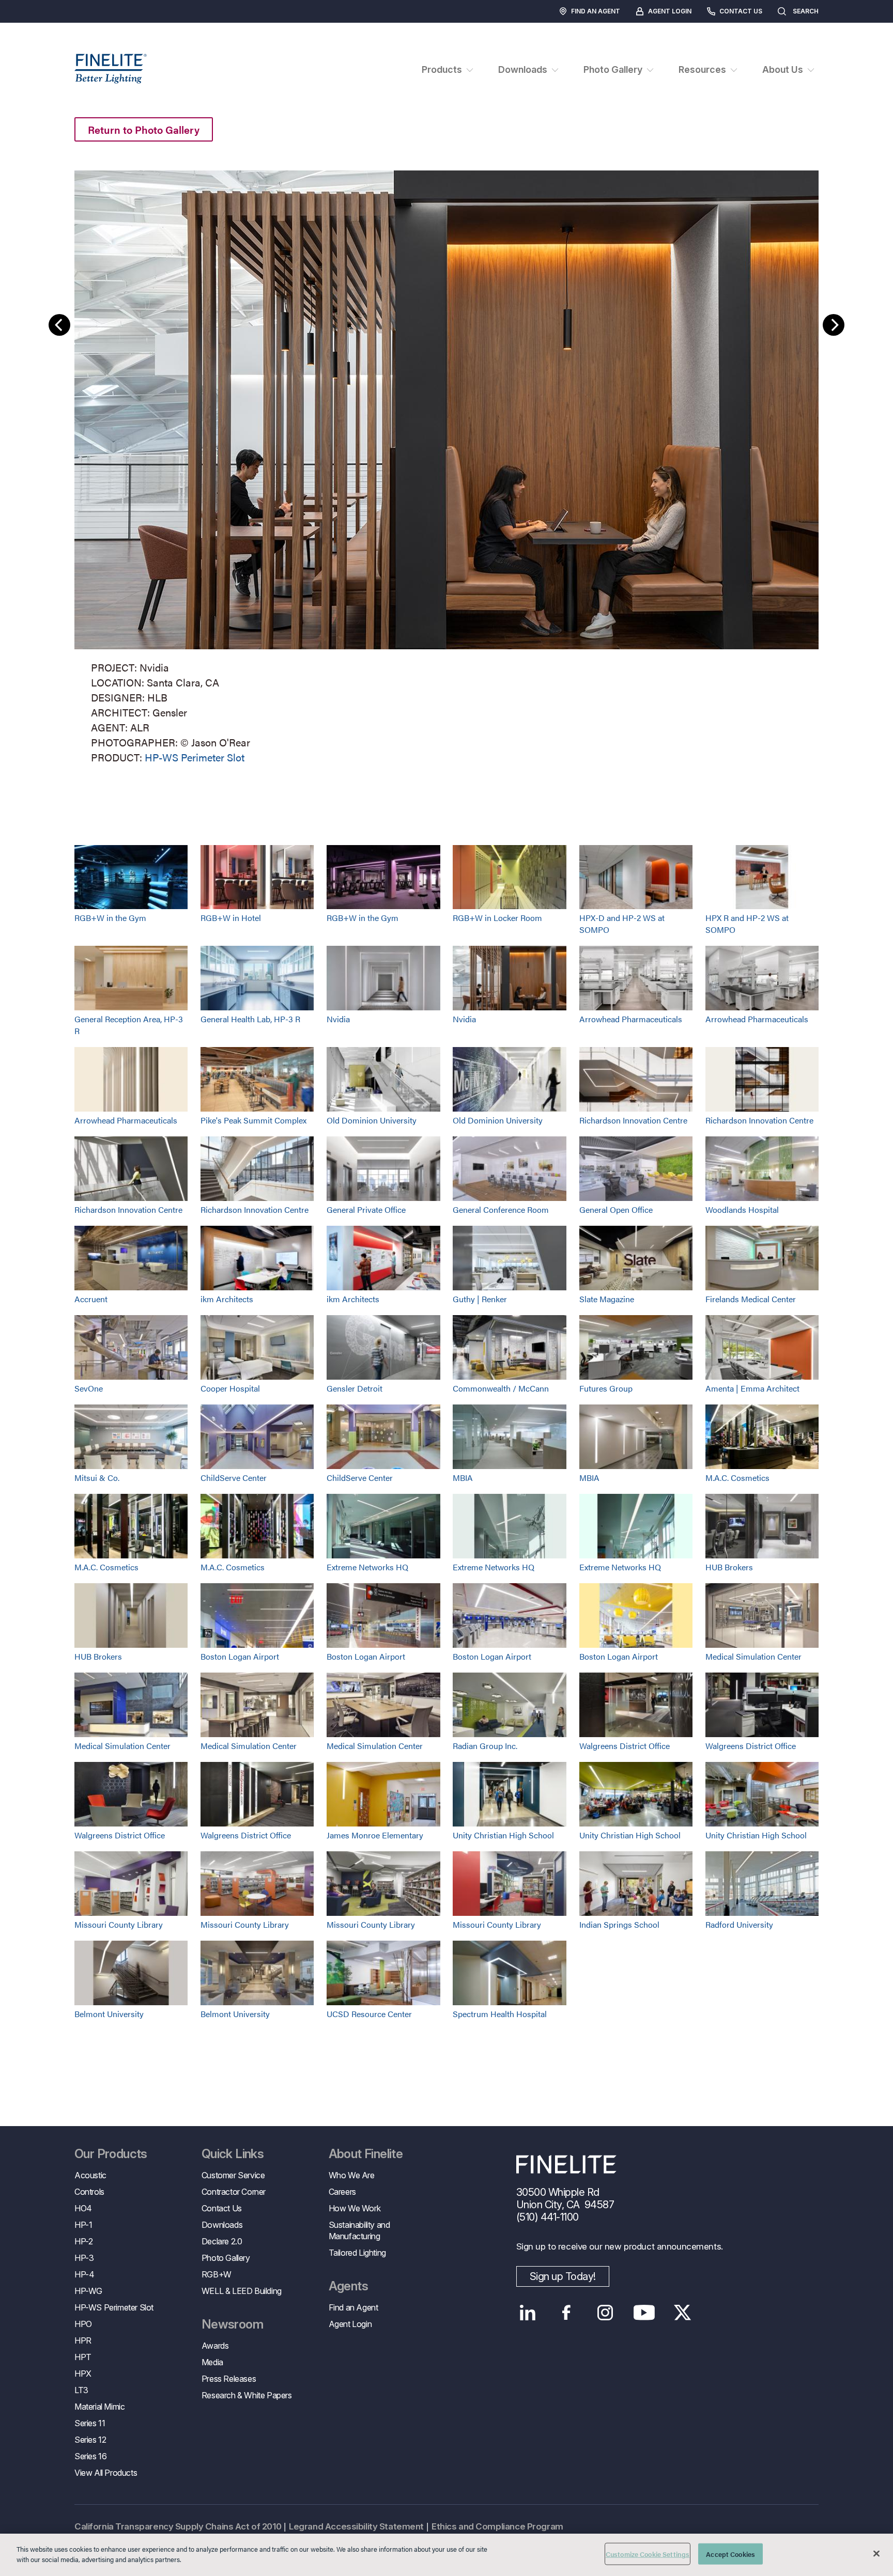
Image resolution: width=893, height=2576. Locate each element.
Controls (89, 2192)
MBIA (463, 1478)
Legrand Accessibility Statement (356, 2526)
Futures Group (606, 1388)
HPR (83, 2340)
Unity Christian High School (503, 1835)
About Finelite (366, 2154)
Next (834, 325)
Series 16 (90, 2456)
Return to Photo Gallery (144, 129)
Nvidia (338, 1019)
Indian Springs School (619, 1924)
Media (212, 2362)
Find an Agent (596, 11)
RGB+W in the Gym (110, 918)
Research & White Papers (247, 2395)
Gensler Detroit (355, 1388)
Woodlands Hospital (742, 1209)
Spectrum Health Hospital (500, 2014)
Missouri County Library (119, 1924)
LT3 (81, 2390)
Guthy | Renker (480, 1299)
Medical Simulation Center (753, 1656)
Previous (59, 325)
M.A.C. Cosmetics (737, 1478)
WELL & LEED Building (242, 2291)
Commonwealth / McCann (501, 1388)
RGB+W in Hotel (231, 918)
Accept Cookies (730, 2554)
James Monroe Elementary (375, 1835)
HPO (83, 2324)
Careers (342, 2192)
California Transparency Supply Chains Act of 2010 (178, 2526)
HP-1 (83, 2225)
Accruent (91, 1299)
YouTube (644, 2313)
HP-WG (88, 2291)
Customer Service (233, 2175)
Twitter (683, 2313)
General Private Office (366, 1209)
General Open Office (616, 1209)
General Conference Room (501, 1209)
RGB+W (217, 2274)
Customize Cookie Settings (648, 2554)
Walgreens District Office (625, 1746)
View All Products (106, 2473)
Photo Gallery (226, 2258)
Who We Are (352, 2175)
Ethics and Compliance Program (497, 2526)
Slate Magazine (607, 1299)
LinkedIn (528, 2313)
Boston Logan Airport (240, 1656)
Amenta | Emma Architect (752, 1388)
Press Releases (229, 2379)
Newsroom (232, 2324)
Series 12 (90, 2440)
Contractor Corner (234, 2192)
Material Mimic (99, 2407)
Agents (348, 2286)
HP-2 (83, 2241)
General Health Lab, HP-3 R (250, 1019)
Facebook (567, 2313)
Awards (215, 2346)
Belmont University (109, 2014)
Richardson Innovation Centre (633, 1120)
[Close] (876, 2553)
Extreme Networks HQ (367, 1567)
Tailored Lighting (357, 2253)
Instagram (605, 2313)
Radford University (739, 1924)
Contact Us (741, 11)
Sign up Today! (563, 2276)
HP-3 (84, 2258)
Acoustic (90, 2175)
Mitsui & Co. (97, 1478)
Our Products (111, 2154)
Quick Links (233, 2154)
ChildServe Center (234, 1478)
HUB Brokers (729, 1567)
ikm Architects (227, 1299)
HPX (83, 2374)
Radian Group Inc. (485, 1746)
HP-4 (84, 2274)
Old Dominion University (372, 1120)
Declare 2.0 (222, 2241)
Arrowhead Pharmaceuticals (631, 1019)
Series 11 (90, 2423)
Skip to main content (37, 27)
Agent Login (670, 11)
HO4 (83, 2208)
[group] (446, 465)
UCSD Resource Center (369, 2014)
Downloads (222, 2225)
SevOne (89, 1388)
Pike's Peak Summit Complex (253, 1120)
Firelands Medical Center (751, 1299)
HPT (83, 2357)
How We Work (355, 2208)
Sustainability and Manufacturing (359, 2230)
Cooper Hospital (230, 1388)
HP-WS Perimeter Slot (195, 757)
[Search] (829, 11)
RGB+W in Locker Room (497, 918)
